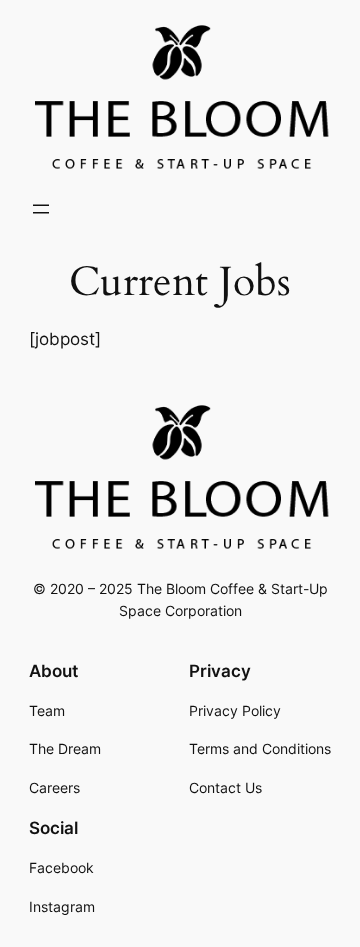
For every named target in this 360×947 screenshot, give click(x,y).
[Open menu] (41, 209)
